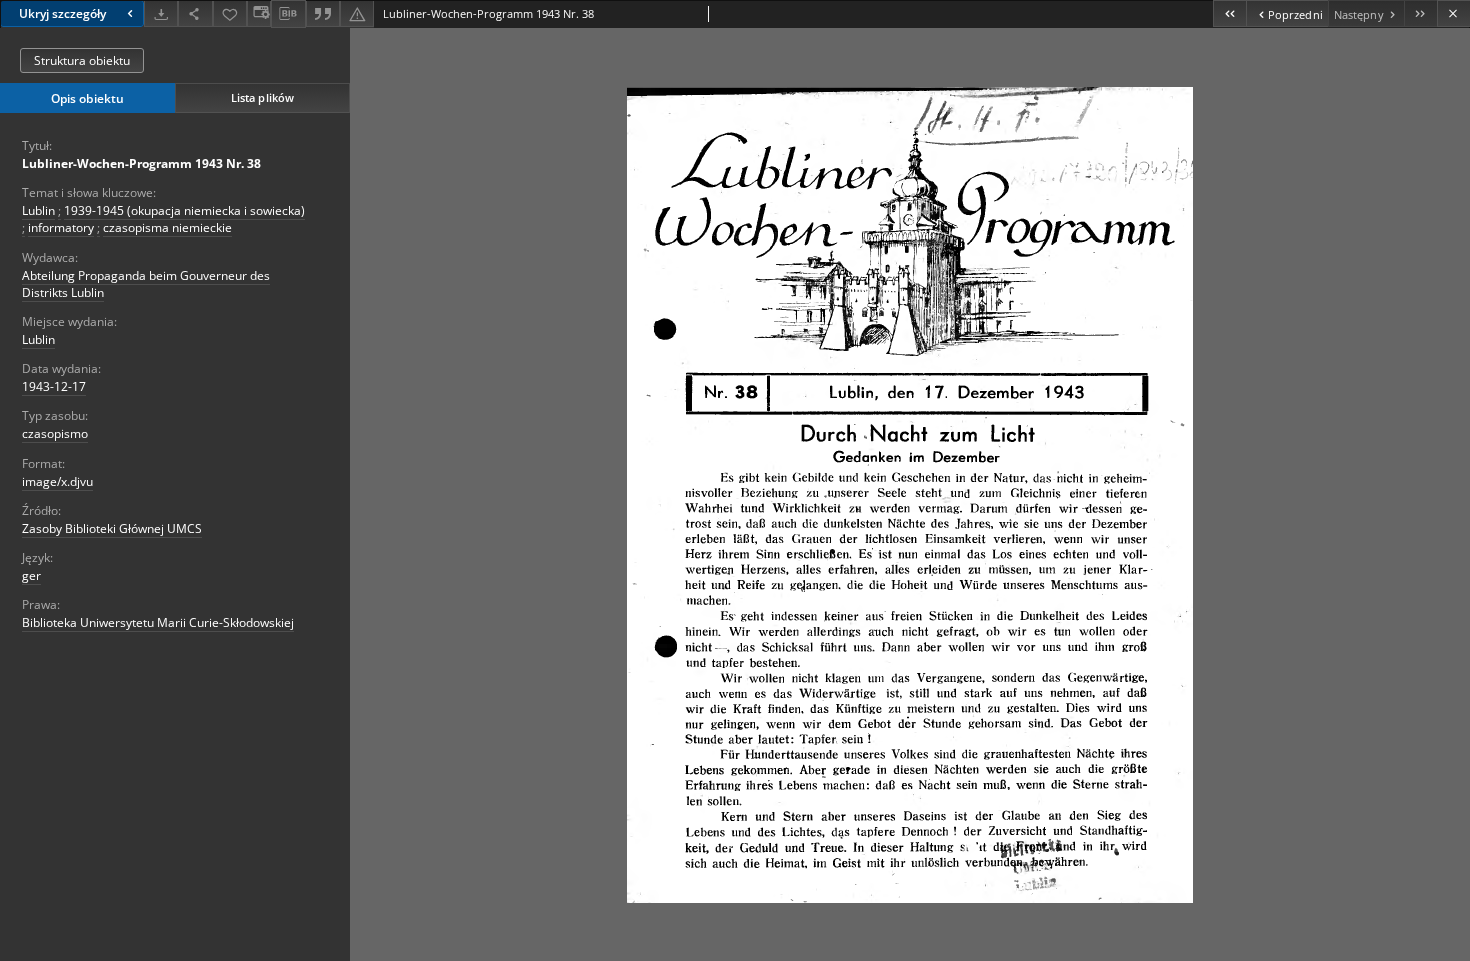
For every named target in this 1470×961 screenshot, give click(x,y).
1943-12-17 (54, 386)
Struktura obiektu (82, 60)
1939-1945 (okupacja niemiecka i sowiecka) (184, 210)
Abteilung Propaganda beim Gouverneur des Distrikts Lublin (146, 284)
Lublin (38, 210)
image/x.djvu (57, 481)
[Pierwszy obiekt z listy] (1229, 13)
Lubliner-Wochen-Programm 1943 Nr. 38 (141, 163)
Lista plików (262, 97)
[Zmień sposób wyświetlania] (259, 13)
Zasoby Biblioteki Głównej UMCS (112, 528)
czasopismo (55, 433)
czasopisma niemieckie (167, 227)
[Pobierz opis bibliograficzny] (288, 14)
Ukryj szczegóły (62, 13)
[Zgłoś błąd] (357, 13)
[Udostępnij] (195, 13)
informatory (61, 227)
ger (31, 575)
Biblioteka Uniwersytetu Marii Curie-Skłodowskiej (158, 622)
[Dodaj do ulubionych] (230, 13)
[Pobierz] (161, 13)
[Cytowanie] (323, 13)
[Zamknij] (1453, 13)
